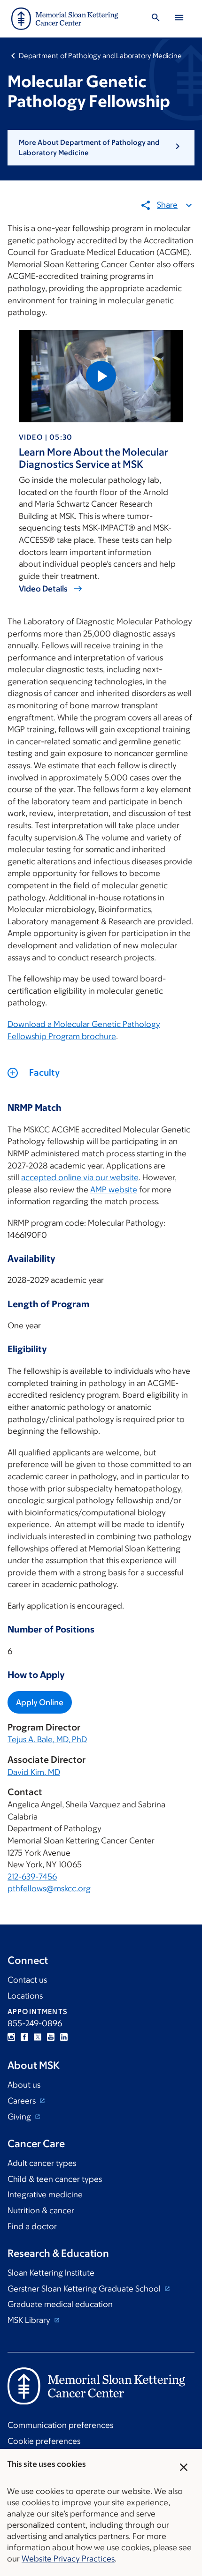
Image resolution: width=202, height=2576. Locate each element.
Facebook (24, 2037)
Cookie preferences (44, 2441)
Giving (20, 2117)
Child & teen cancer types (55, 2179)
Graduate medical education (60, 2304)
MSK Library (30, 2320)
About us (24, 2085)
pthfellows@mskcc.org (49, 1888)
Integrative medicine (45, 2194)
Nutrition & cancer (41, 2210)
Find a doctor (32, 2226)
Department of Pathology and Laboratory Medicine (100, 56)
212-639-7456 (32, 1877)
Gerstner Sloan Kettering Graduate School (85, 2289)
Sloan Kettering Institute (51, 2273)
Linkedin (64, 2037)
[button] (101, 148)
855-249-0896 (35, 2023)
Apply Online (40, 1702)
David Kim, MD (34, 1772)
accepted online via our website (80, 1177)
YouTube (51, 2037)
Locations (25, 1996)
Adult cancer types (42, 2163)
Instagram (11, 2037)
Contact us (27, 1980)
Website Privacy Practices (68, 2559)
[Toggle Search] (155, 19)
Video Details (43, 589)
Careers (23, 2101)
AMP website (114, 1190)
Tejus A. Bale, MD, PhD (47, 1739)
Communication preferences (60, 2425)
